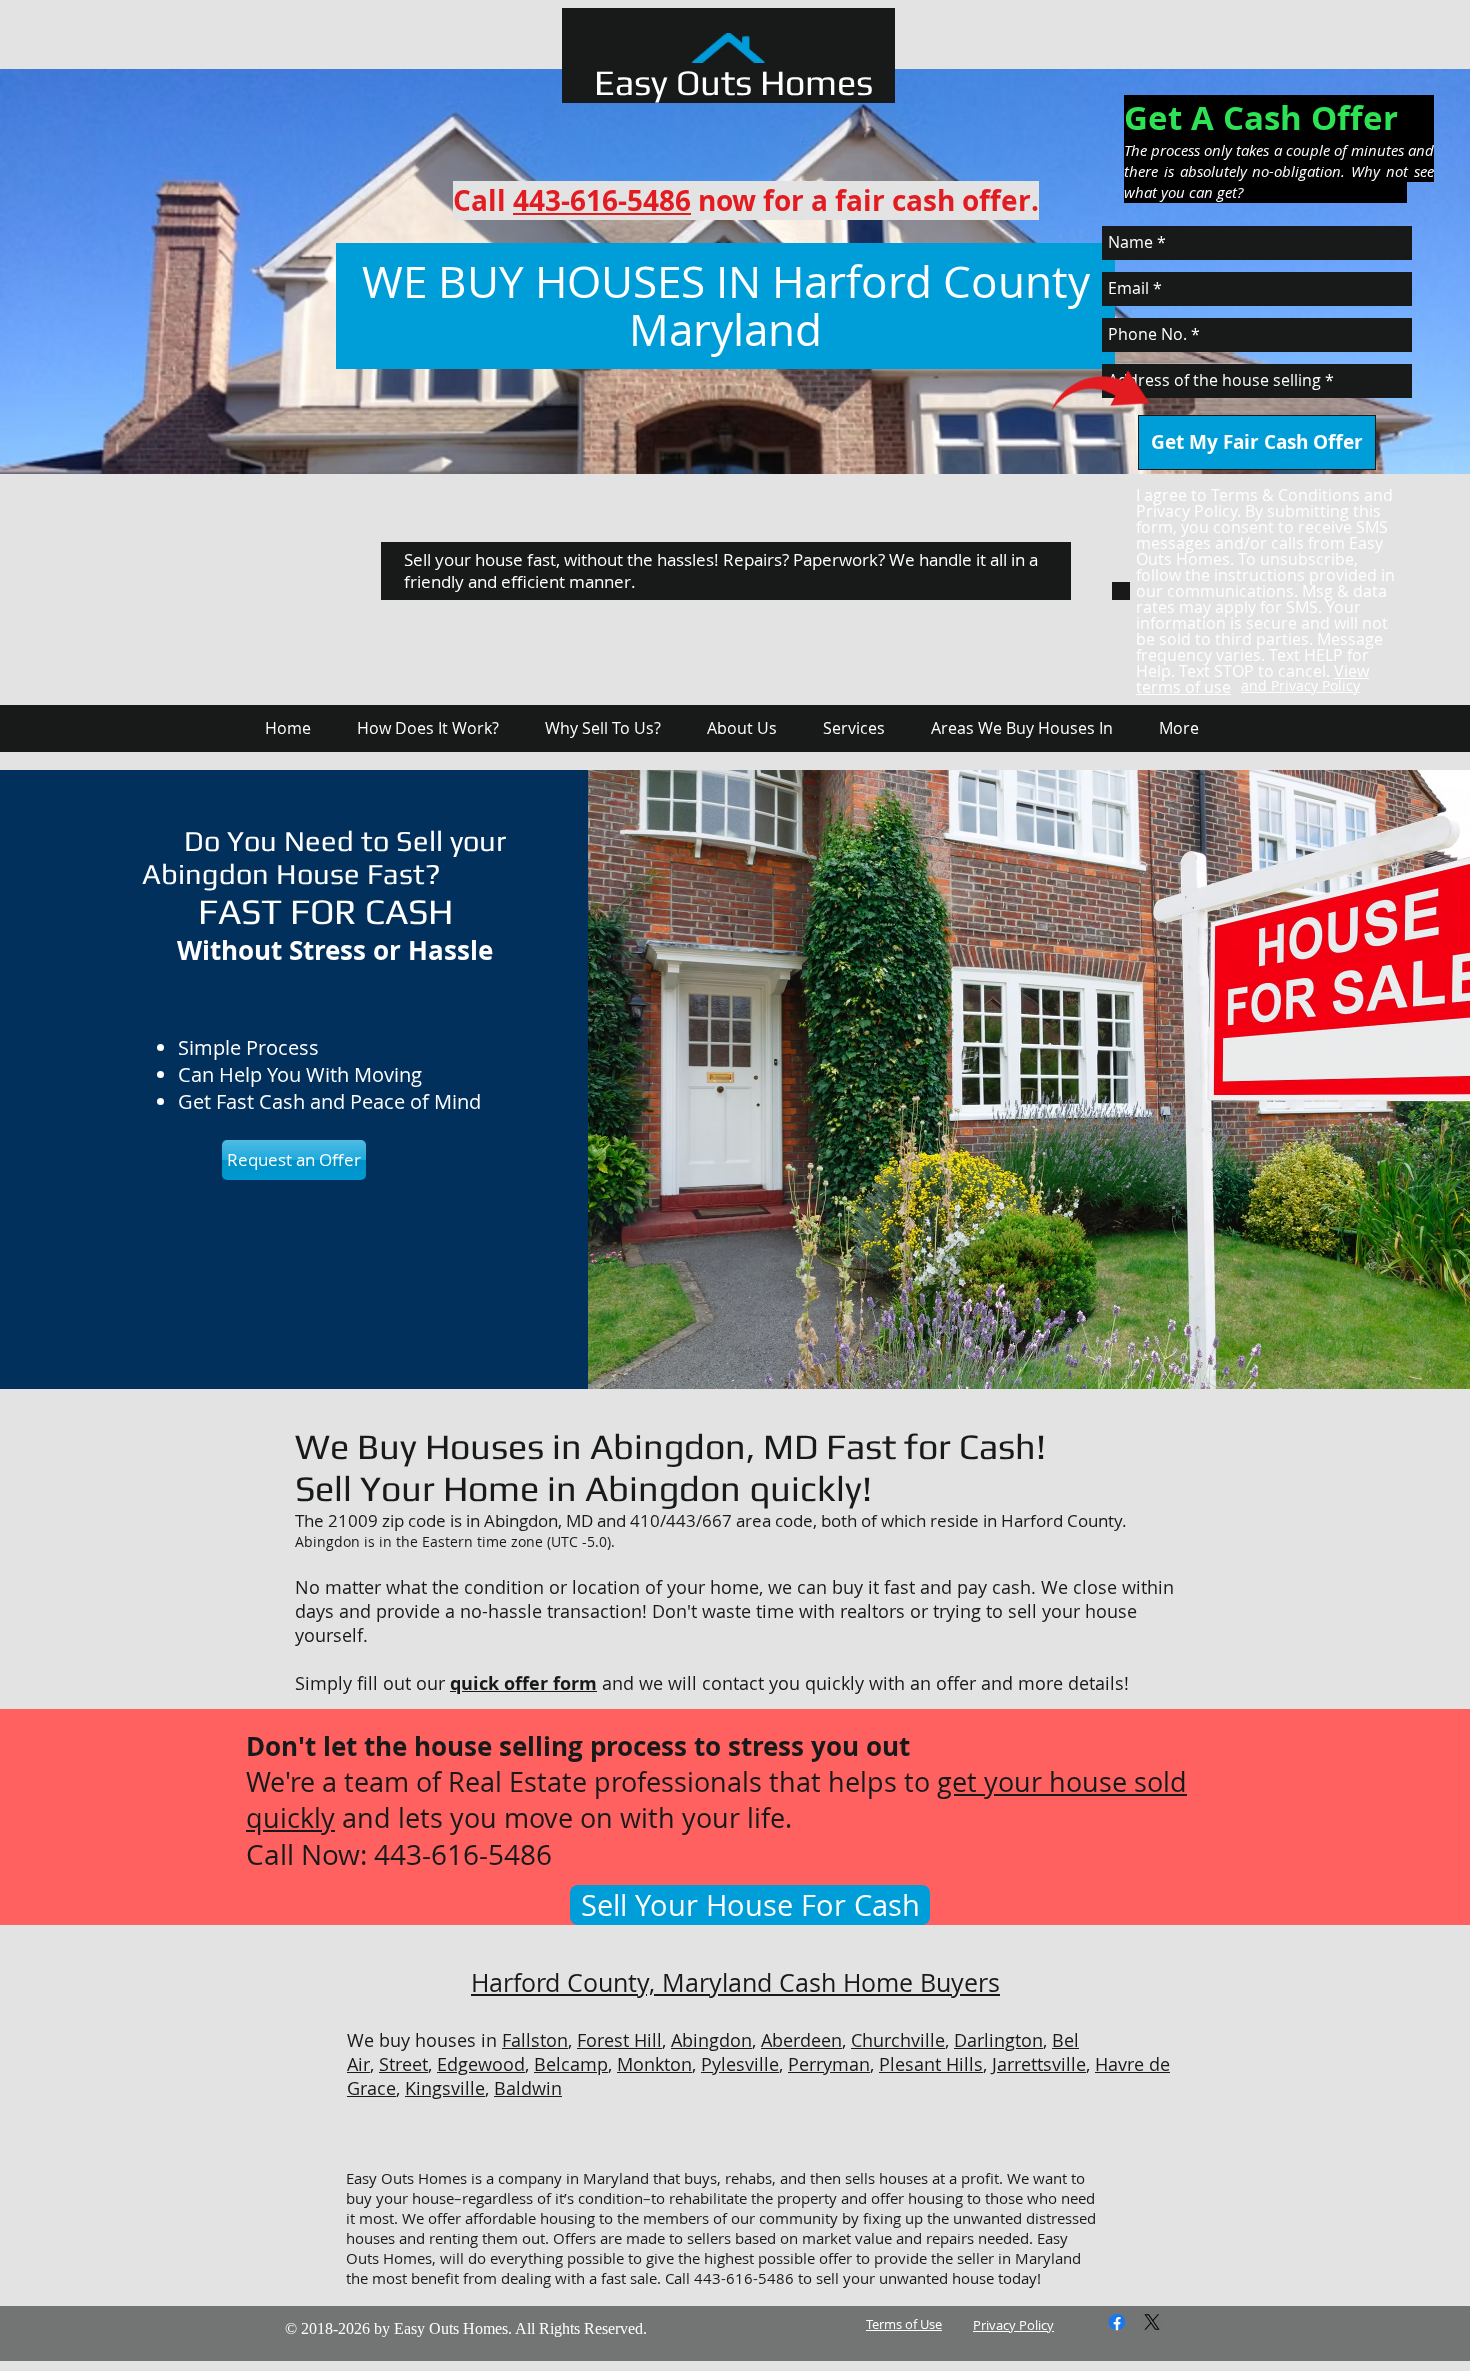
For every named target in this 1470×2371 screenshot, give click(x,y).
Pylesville (740, 2064)
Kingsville (445, 2088)
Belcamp (571, 2064)
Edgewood (481, 2064)
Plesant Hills (931, 2064)
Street (403, 2064)
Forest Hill (619, 2040)
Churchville (898, 2040)
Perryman (829, 2064)
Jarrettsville (1039, 2064)
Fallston (535, 2040)
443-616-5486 (602, 200)
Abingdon (711, 2040)
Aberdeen (801, 2040)
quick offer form (523, 1683)
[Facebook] (1117, 2322)
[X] (1152, 2322)
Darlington (998, 2040)
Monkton (654, 2064)
